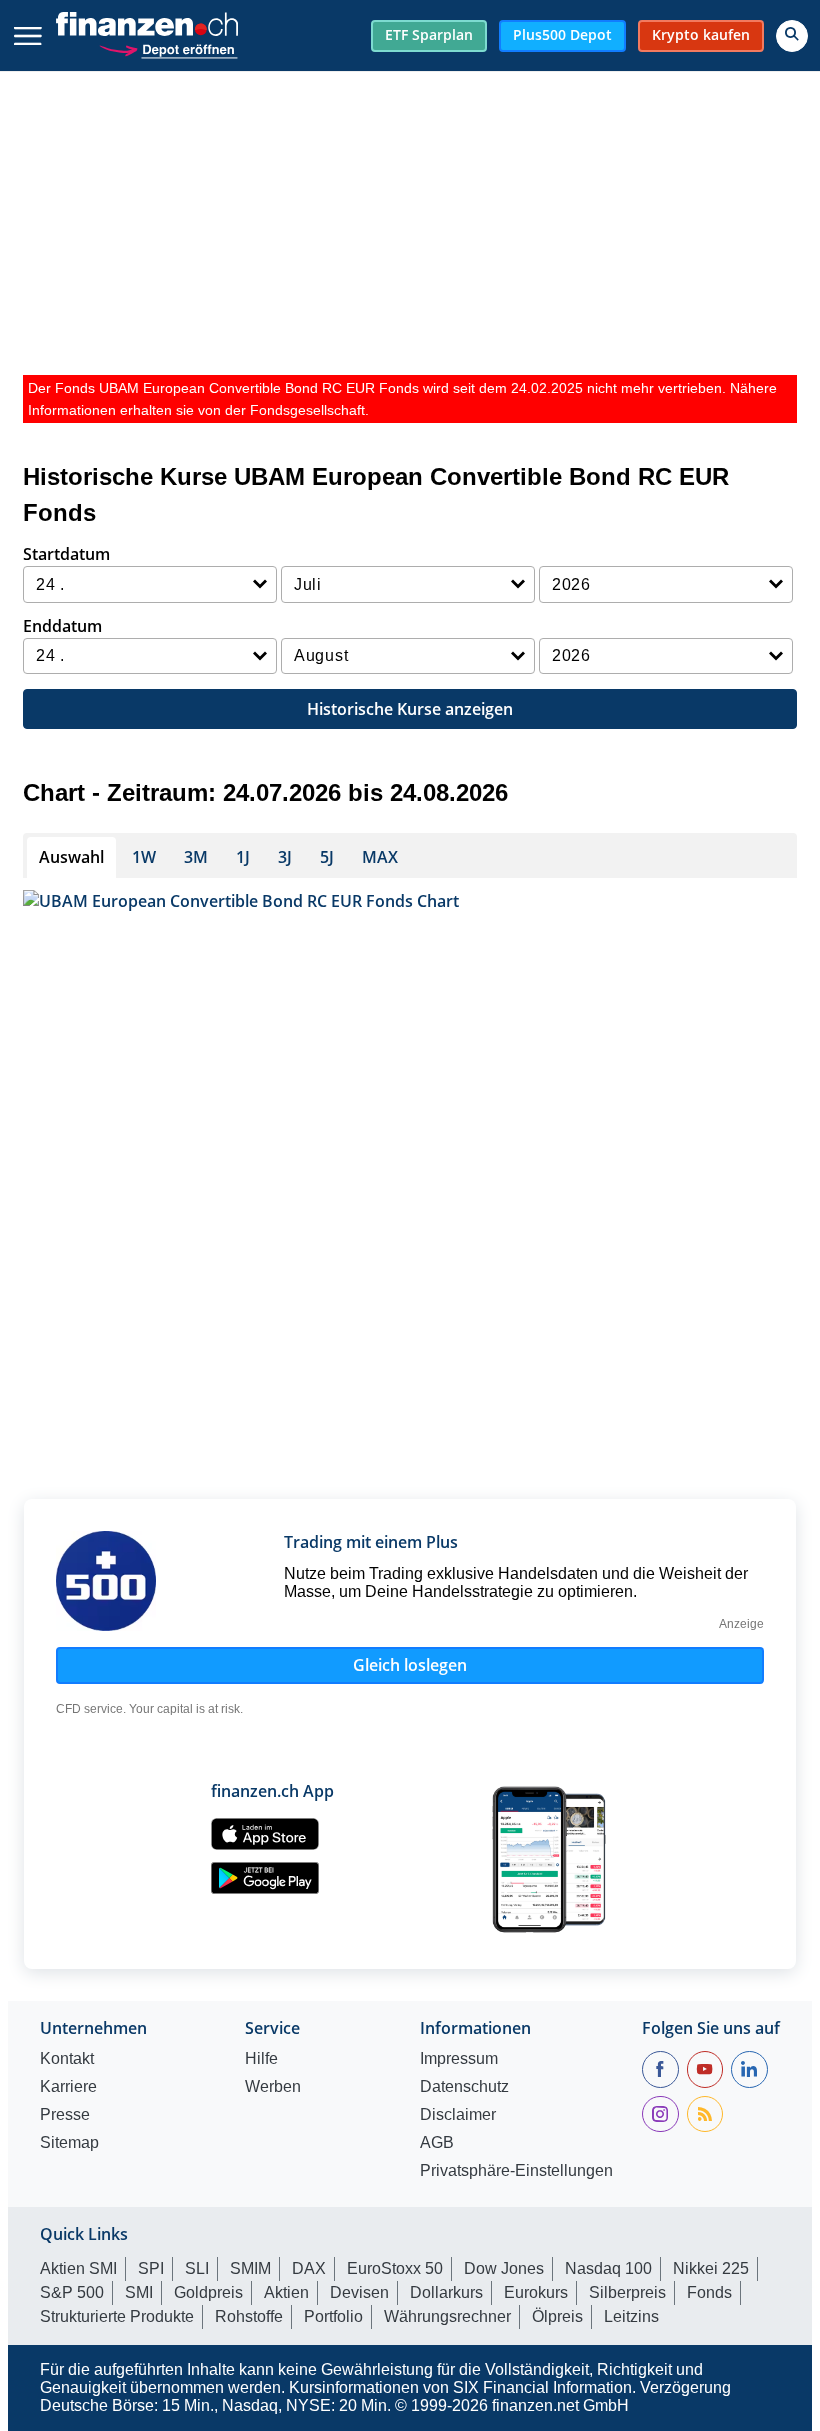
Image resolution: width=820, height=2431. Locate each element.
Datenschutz (464, 2087)
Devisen (359, 2292)
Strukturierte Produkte (117, 2316)
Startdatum (66, 554)
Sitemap (69, 2143)
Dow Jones (504, 2268)
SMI (139, 2292)
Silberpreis (627, 2292)
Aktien (286, 2292)
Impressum (459, 2059)
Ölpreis (557, 2316)
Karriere (68, 2087)
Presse (65, 2115)
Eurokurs (536, 2292)
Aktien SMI (78, 2268)
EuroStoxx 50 (395, 2268)
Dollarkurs (446, 2292)
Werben (273, 2087)
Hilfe (261, 2059)
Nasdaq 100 (608, 2268)
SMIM (250, 2268)
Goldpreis (208, 2292)
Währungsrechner (447, 2316)
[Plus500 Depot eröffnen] (168, 47)
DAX (309, 2268)
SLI (197, 2268)
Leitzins (631, 2316)
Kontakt (67, 2059)
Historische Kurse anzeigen (410, 709)
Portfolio (333, 2316)
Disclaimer (458, 2115)
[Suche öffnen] (792, 36)
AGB (437, 2143)
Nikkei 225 (711, 2268)
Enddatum (62, 626)
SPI (151, 2268)
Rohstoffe (249, 2316)
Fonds (709, 2292)
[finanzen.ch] (147, 24)
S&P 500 (72, 2292)
